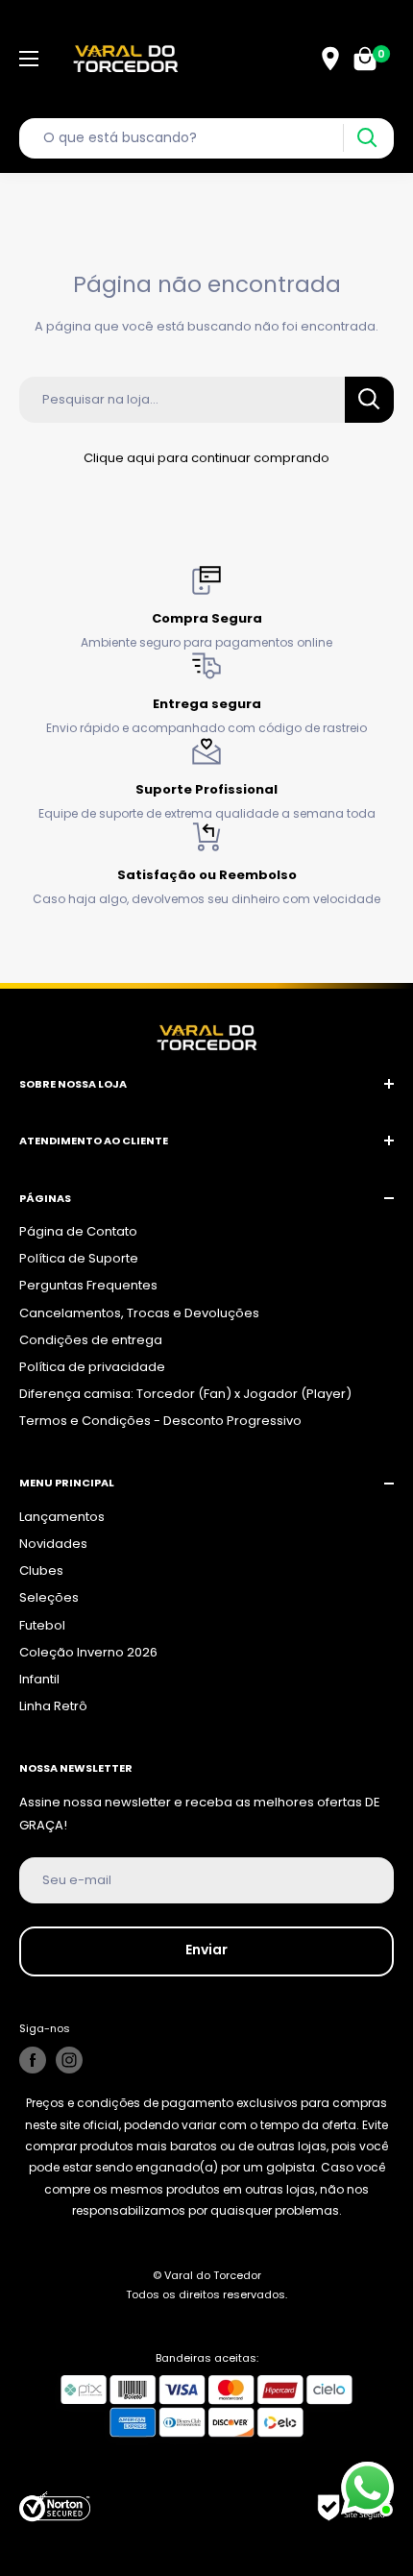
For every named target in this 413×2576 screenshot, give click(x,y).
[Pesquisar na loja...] (369, 400)
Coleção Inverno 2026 (88, 1652)
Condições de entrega (91, 1340)
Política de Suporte (79, 1258)
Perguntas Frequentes (88, 1285)
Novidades (53, 1544)
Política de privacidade (92, 1367)
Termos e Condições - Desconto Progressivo (160, 1421)
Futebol (42, 1625)
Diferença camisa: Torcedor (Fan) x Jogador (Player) (185, 1394)
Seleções (49, 1597)
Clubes (41, 1570)
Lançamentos (62, 1517)
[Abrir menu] (29, 59)
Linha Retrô (53, 1706)
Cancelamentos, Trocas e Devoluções (139, 1313)
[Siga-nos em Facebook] (33, 2060)
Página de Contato (78, 1231)
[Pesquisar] (366, 138)
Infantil (39, 1679)
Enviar (206, 1950)
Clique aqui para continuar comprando (206, 458)
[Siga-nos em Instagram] (69, 2060)
